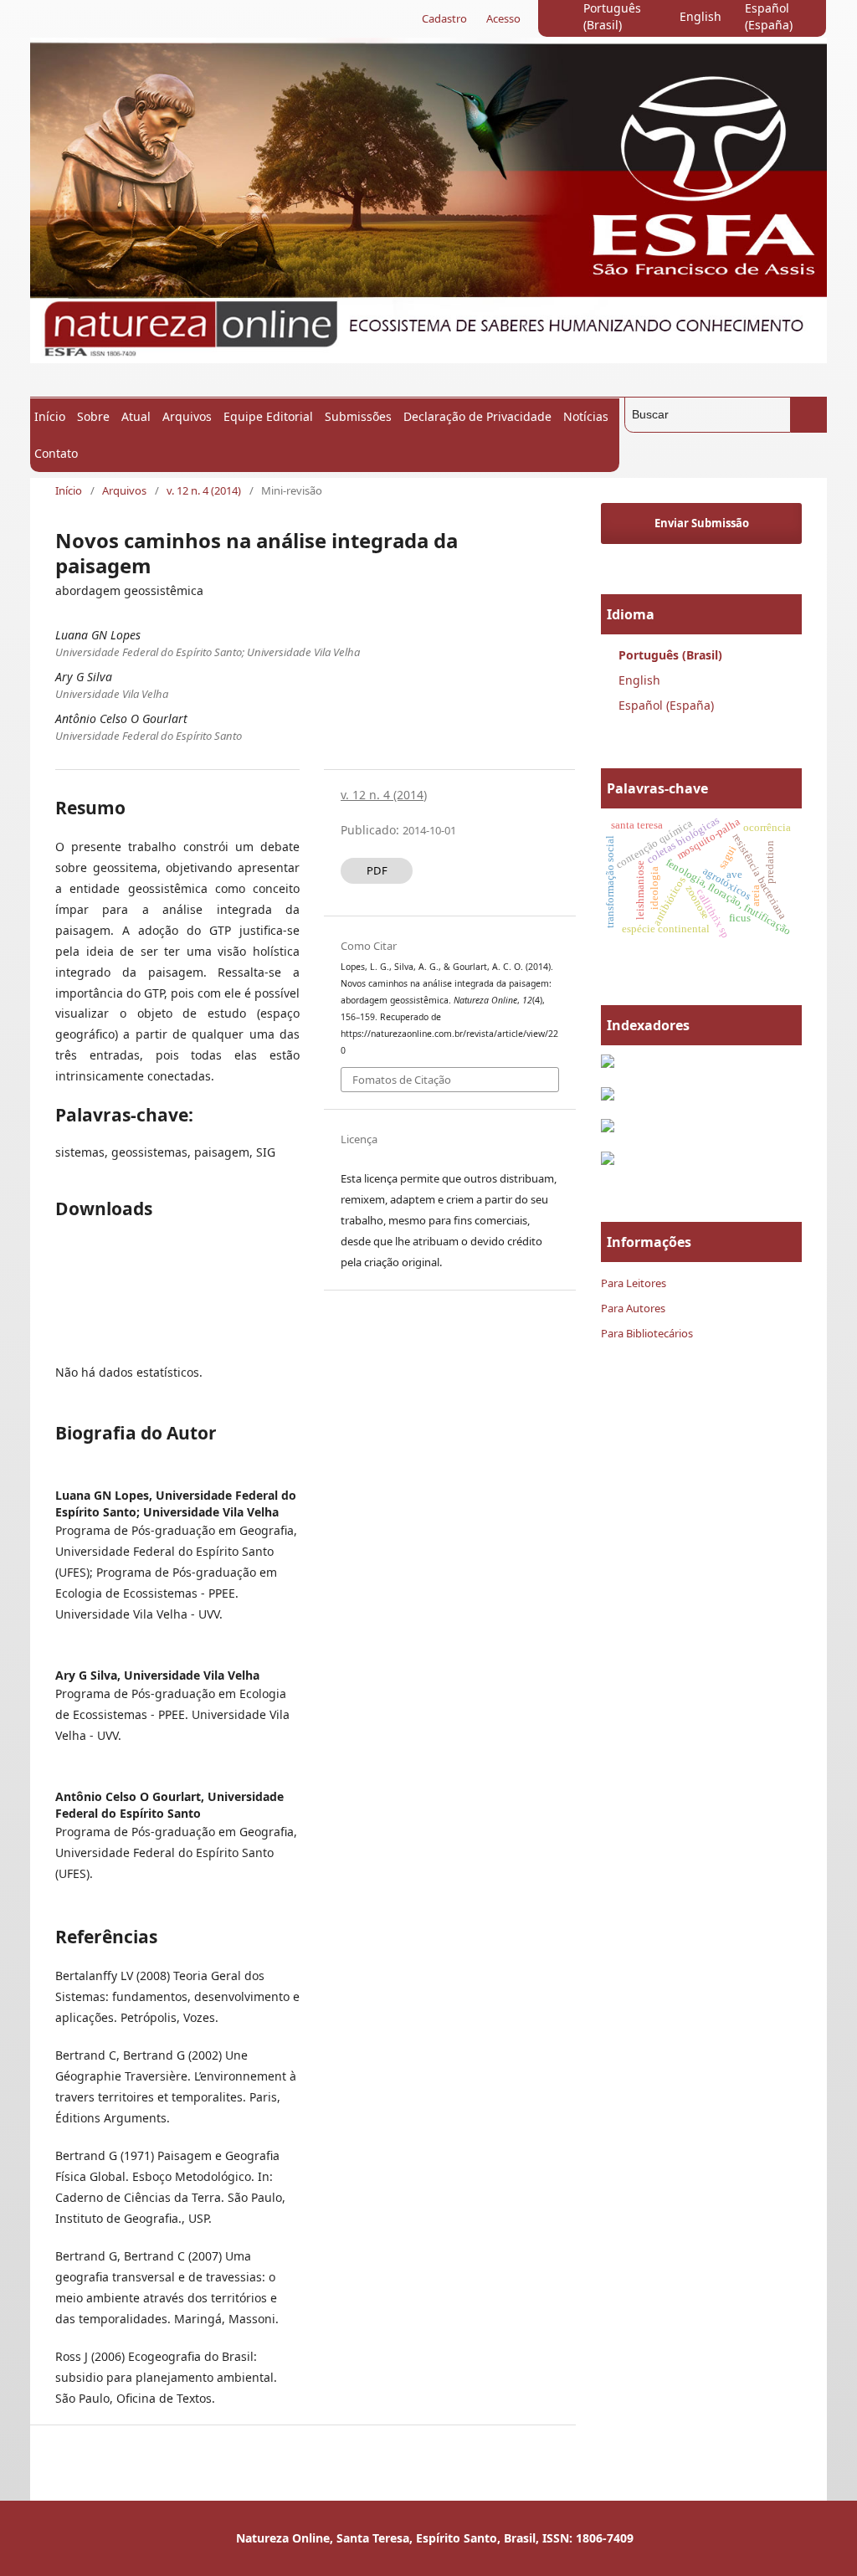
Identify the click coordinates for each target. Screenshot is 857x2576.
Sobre (93, 416)
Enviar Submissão (702, 523)
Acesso (503, 18)
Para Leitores (634, 1283)
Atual (136, 416)
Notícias (586, 416)
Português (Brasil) (612, 16)
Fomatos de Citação (402, 1080)
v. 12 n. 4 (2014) (204, 490)
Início (50, 416)
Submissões (358, 416)
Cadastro (444, 18)
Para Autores (633, 1308)
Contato (56, 453)
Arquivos (187, 416)
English (700, 16)
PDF (377, 870)
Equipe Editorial (268, 416)
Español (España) (769, 16)
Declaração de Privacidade (477, 416)
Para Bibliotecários (647, 1333)
